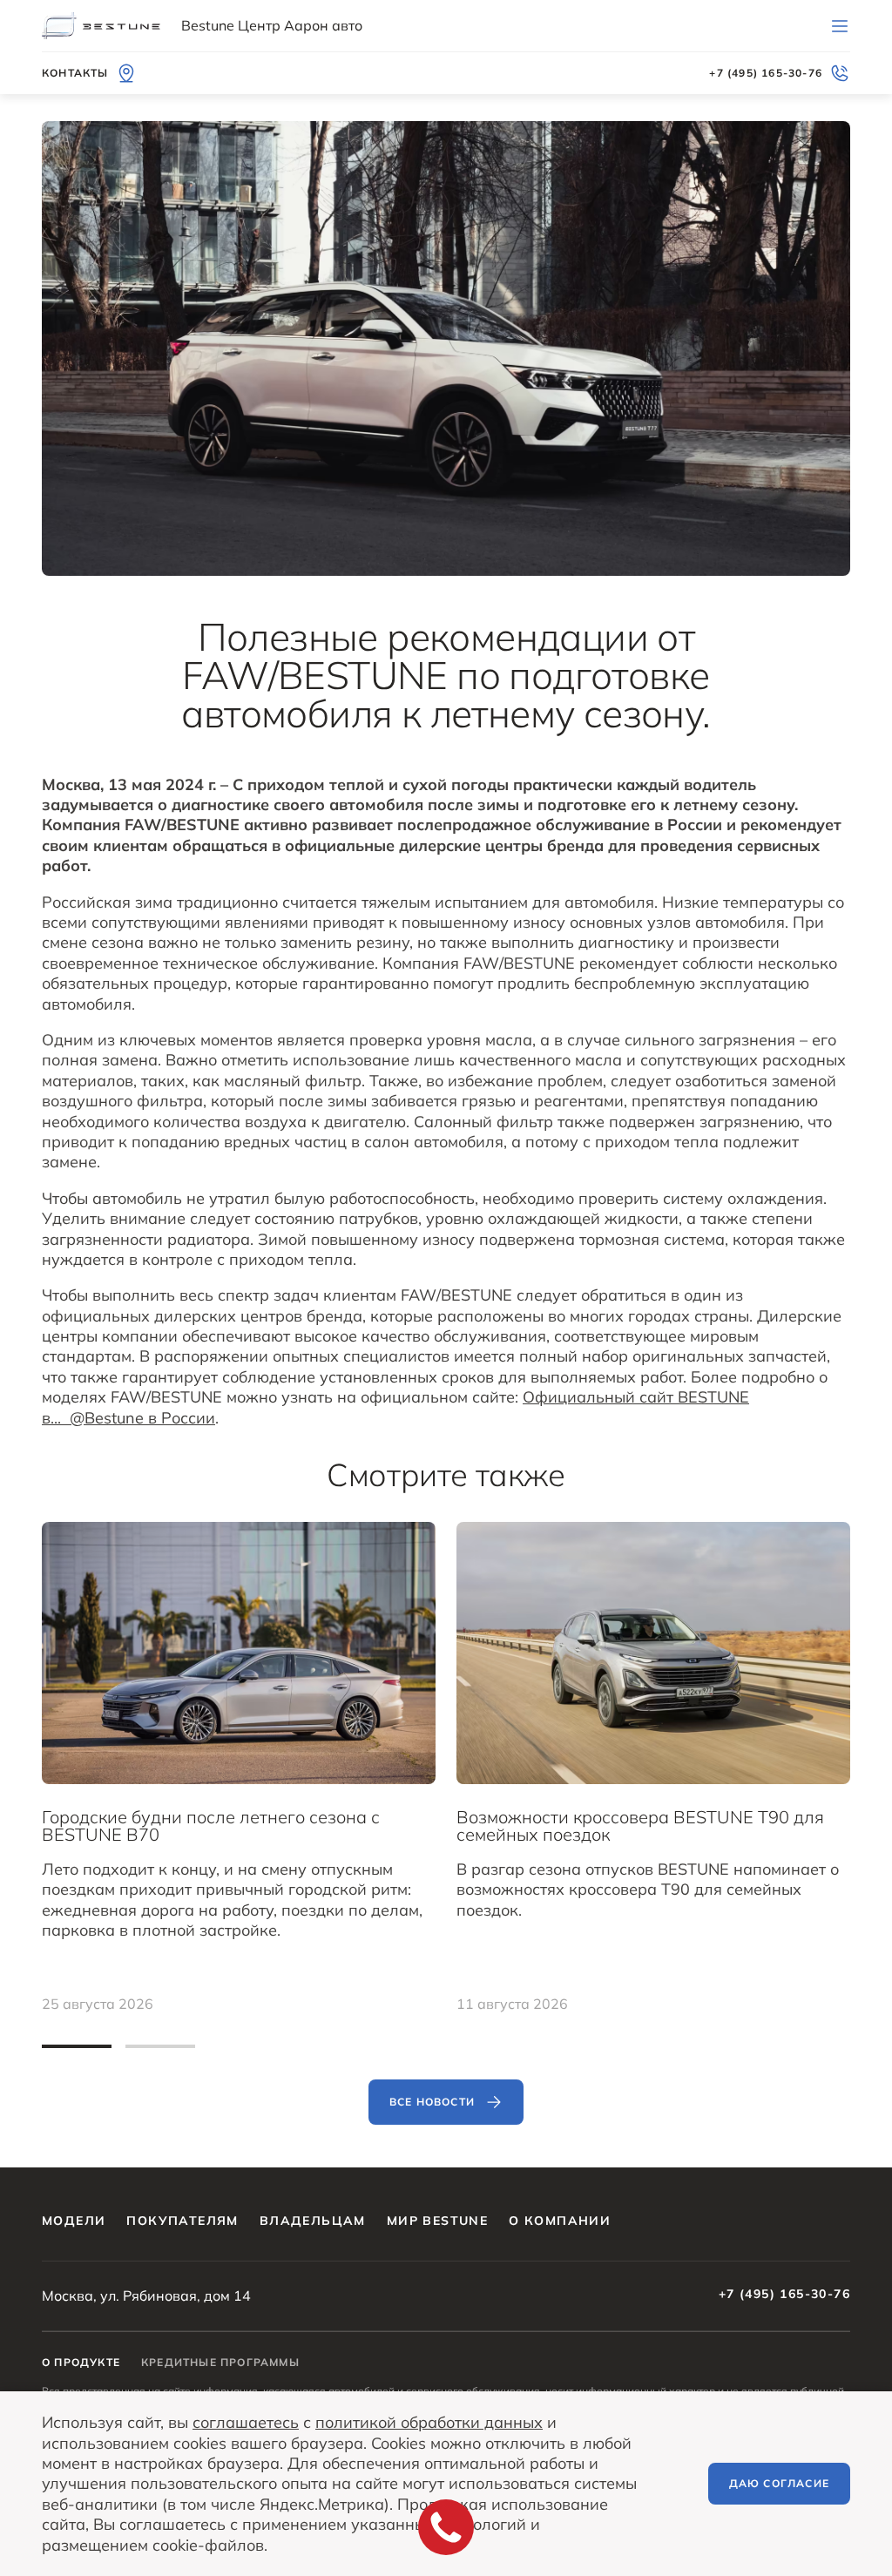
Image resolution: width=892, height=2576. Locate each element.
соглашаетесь (246, 2422)
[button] (77, 2046)
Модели (74, 2221)
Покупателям (182, 2221)
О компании (560, 2221)
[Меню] (840, 26)
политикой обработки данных (429, 2422)
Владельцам (313, 2221)
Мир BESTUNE (437, 2221)
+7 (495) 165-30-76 (784, 2294)
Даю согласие (779, 2483)
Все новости (432, 2102)
